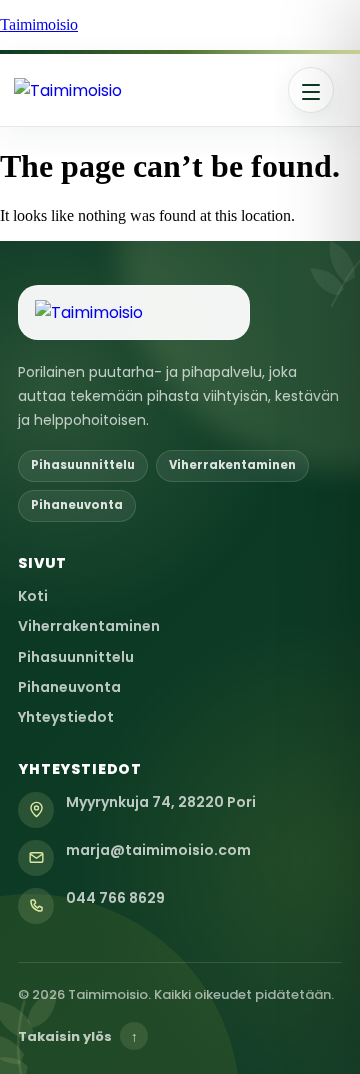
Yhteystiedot (66, 717)
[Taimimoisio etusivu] (144, 90)
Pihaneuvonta (69, 687)
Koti (33, 596)
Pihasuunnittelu (76, 657)
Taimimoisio (39, 24)
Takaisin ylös (78, 1036)
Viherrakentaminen (89, 626)
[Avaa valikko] (311, 90)
